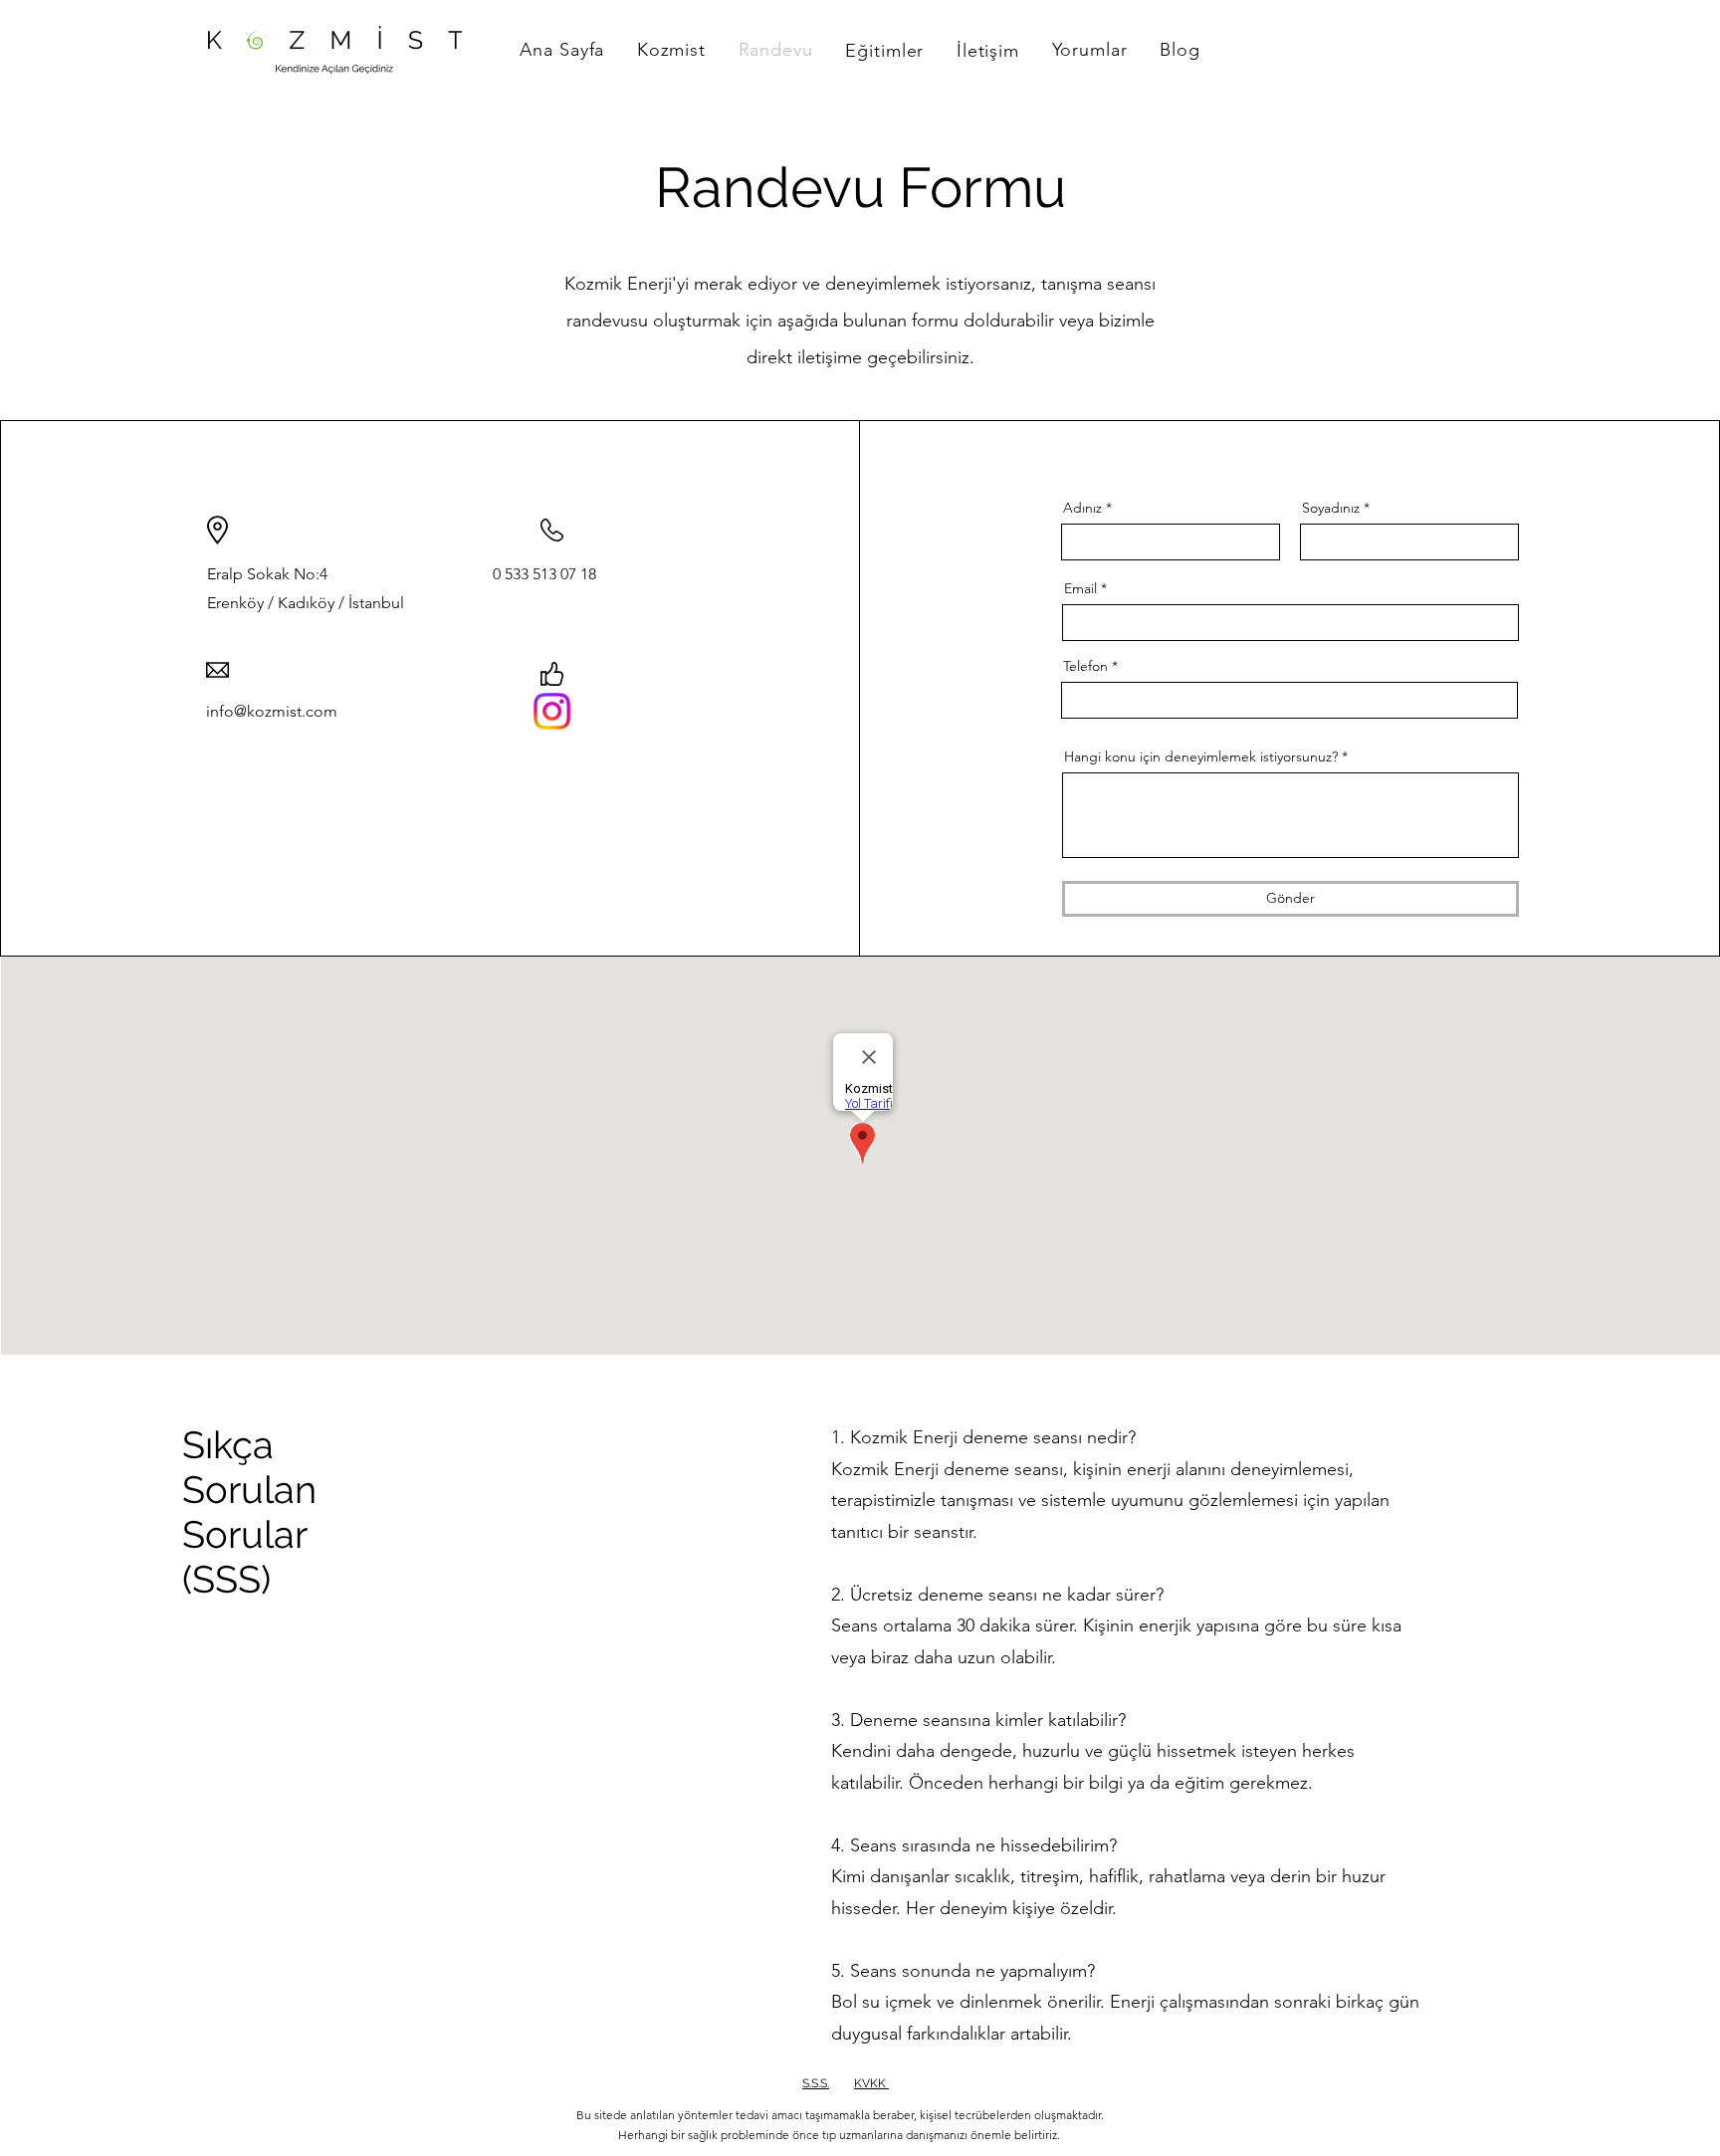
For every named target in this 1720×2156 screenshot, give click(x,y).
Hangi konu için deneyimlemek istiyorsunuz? (1201, 756)
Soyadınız (1331, 508)
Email (1080, 588)
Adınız (1082, 508)
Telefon (1085, 666)
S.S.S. (816, 2083)
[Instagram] (552, 711)
